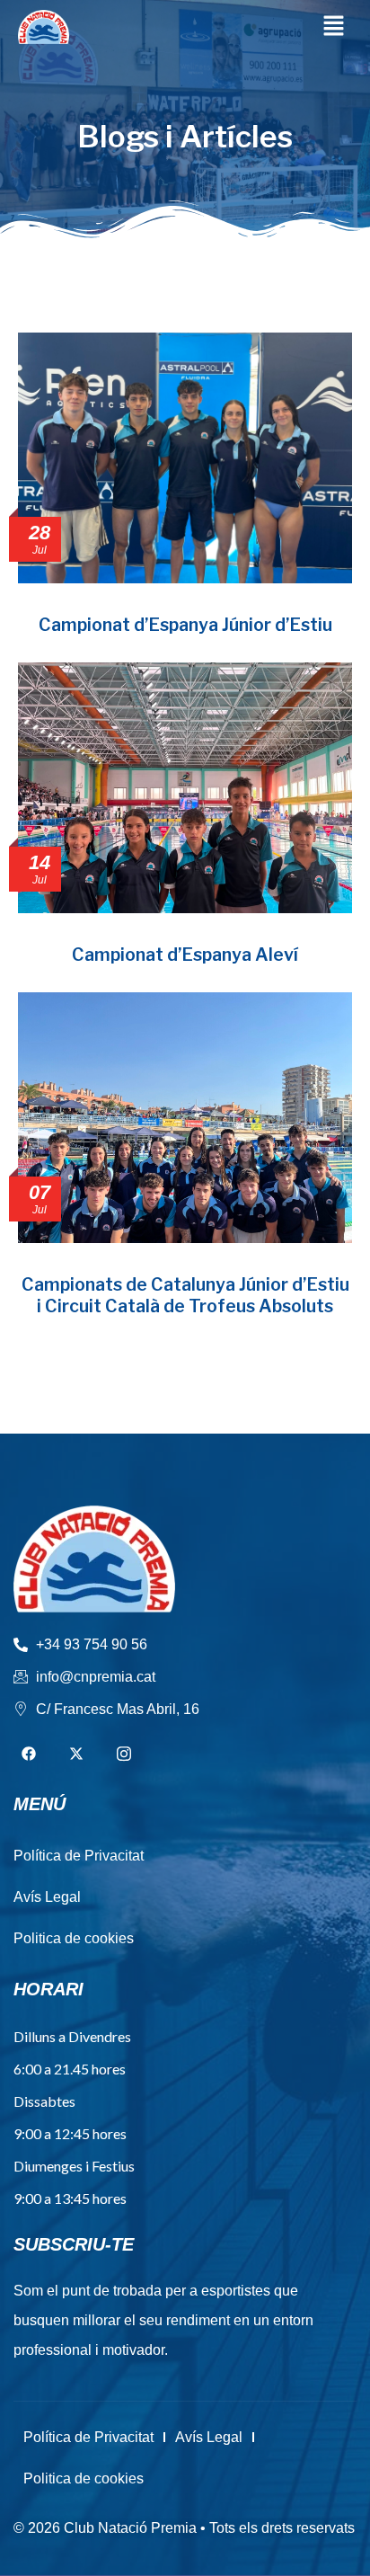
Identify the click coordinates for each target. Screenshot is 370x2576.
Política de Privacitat (88, 2437)
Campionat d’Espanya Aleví (185, 955)
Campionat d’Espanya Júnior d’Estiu (185, 625)
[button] (334, 27)
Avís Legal (209, 2437)
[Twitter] (76, 1754)
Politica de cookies (84, 2478)
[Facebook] (29, 1754)
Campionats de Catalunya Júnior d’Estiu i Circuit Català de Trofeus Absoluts (185, 1295)
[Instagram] (124, 1754)
